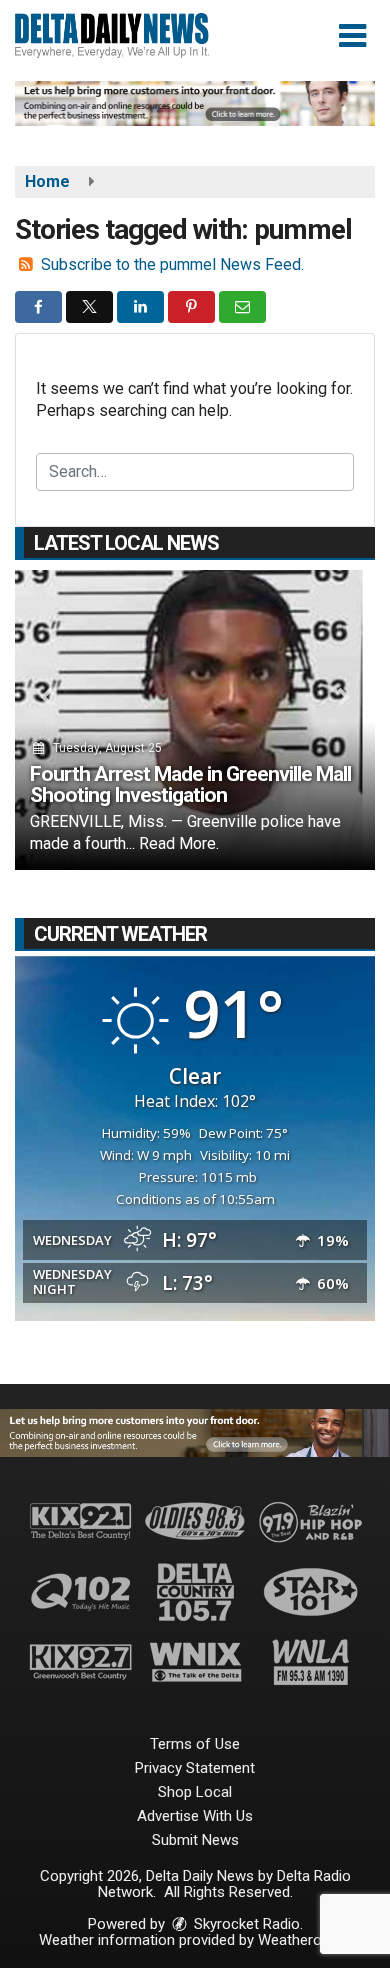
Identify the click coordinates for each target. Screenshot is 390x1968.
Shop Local (195, 1792)
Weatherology (303, 1940)
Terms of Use (195, 1744)
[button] (352, 36)
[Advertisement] (195, 103)
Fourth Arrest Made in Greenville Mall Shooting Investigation (190, 784)
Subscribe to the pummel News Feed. (172, 264)
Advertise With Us (195, 1816)
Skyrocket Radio (245, 1924)
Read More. (179, 843)
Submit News (195, 1840)
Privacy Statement (195, 1768)
